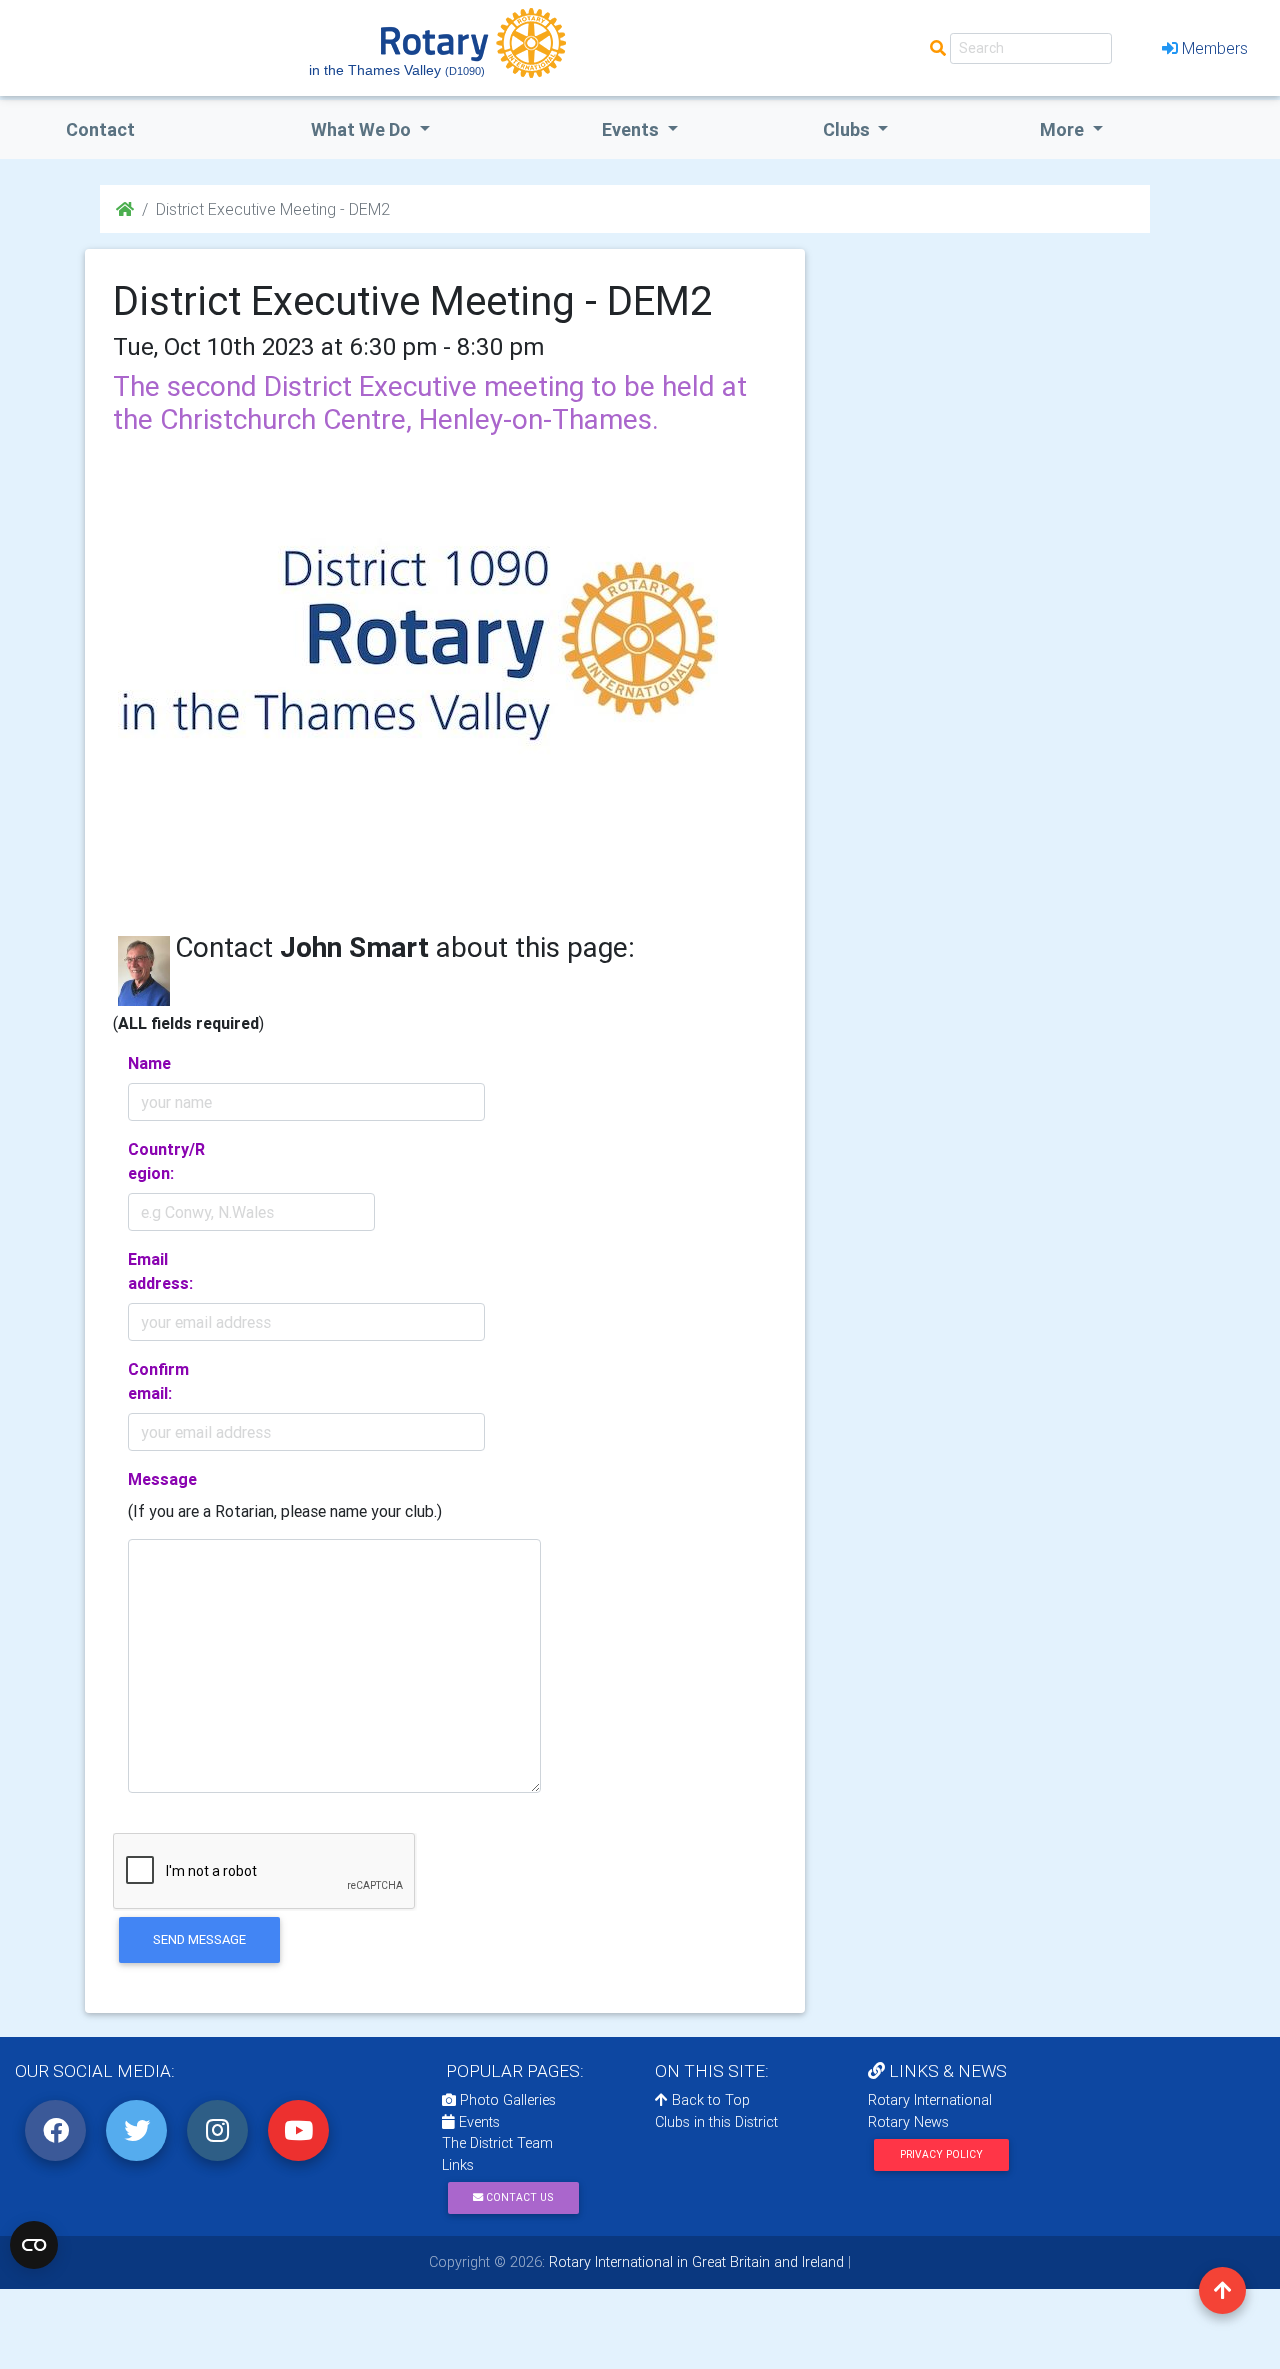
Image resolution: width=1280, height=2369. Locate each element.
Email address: (160, 1271)
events (632, 129)
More (1064, 129)
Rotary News (908, 2122)
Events (477, 2122)
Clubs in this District (716, 2122)
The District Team (497, 2143)
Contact (100, 129)
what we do (363, 129)
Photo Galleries (506, 2100)
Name (149, 1063)
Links (458, 2165)
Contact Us (518, 2197)
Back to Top (709, 2100)
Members (1215, 48)
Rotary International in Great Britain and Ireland (694, 2262)
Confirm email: (158, 1381)
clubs (848, 129)
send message (199, 1939)
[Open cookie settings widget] (34, 2245)
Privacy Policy (941, 2154)
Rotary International (930, 2100)
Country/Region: (166, 1161)
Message (162, 1479)
